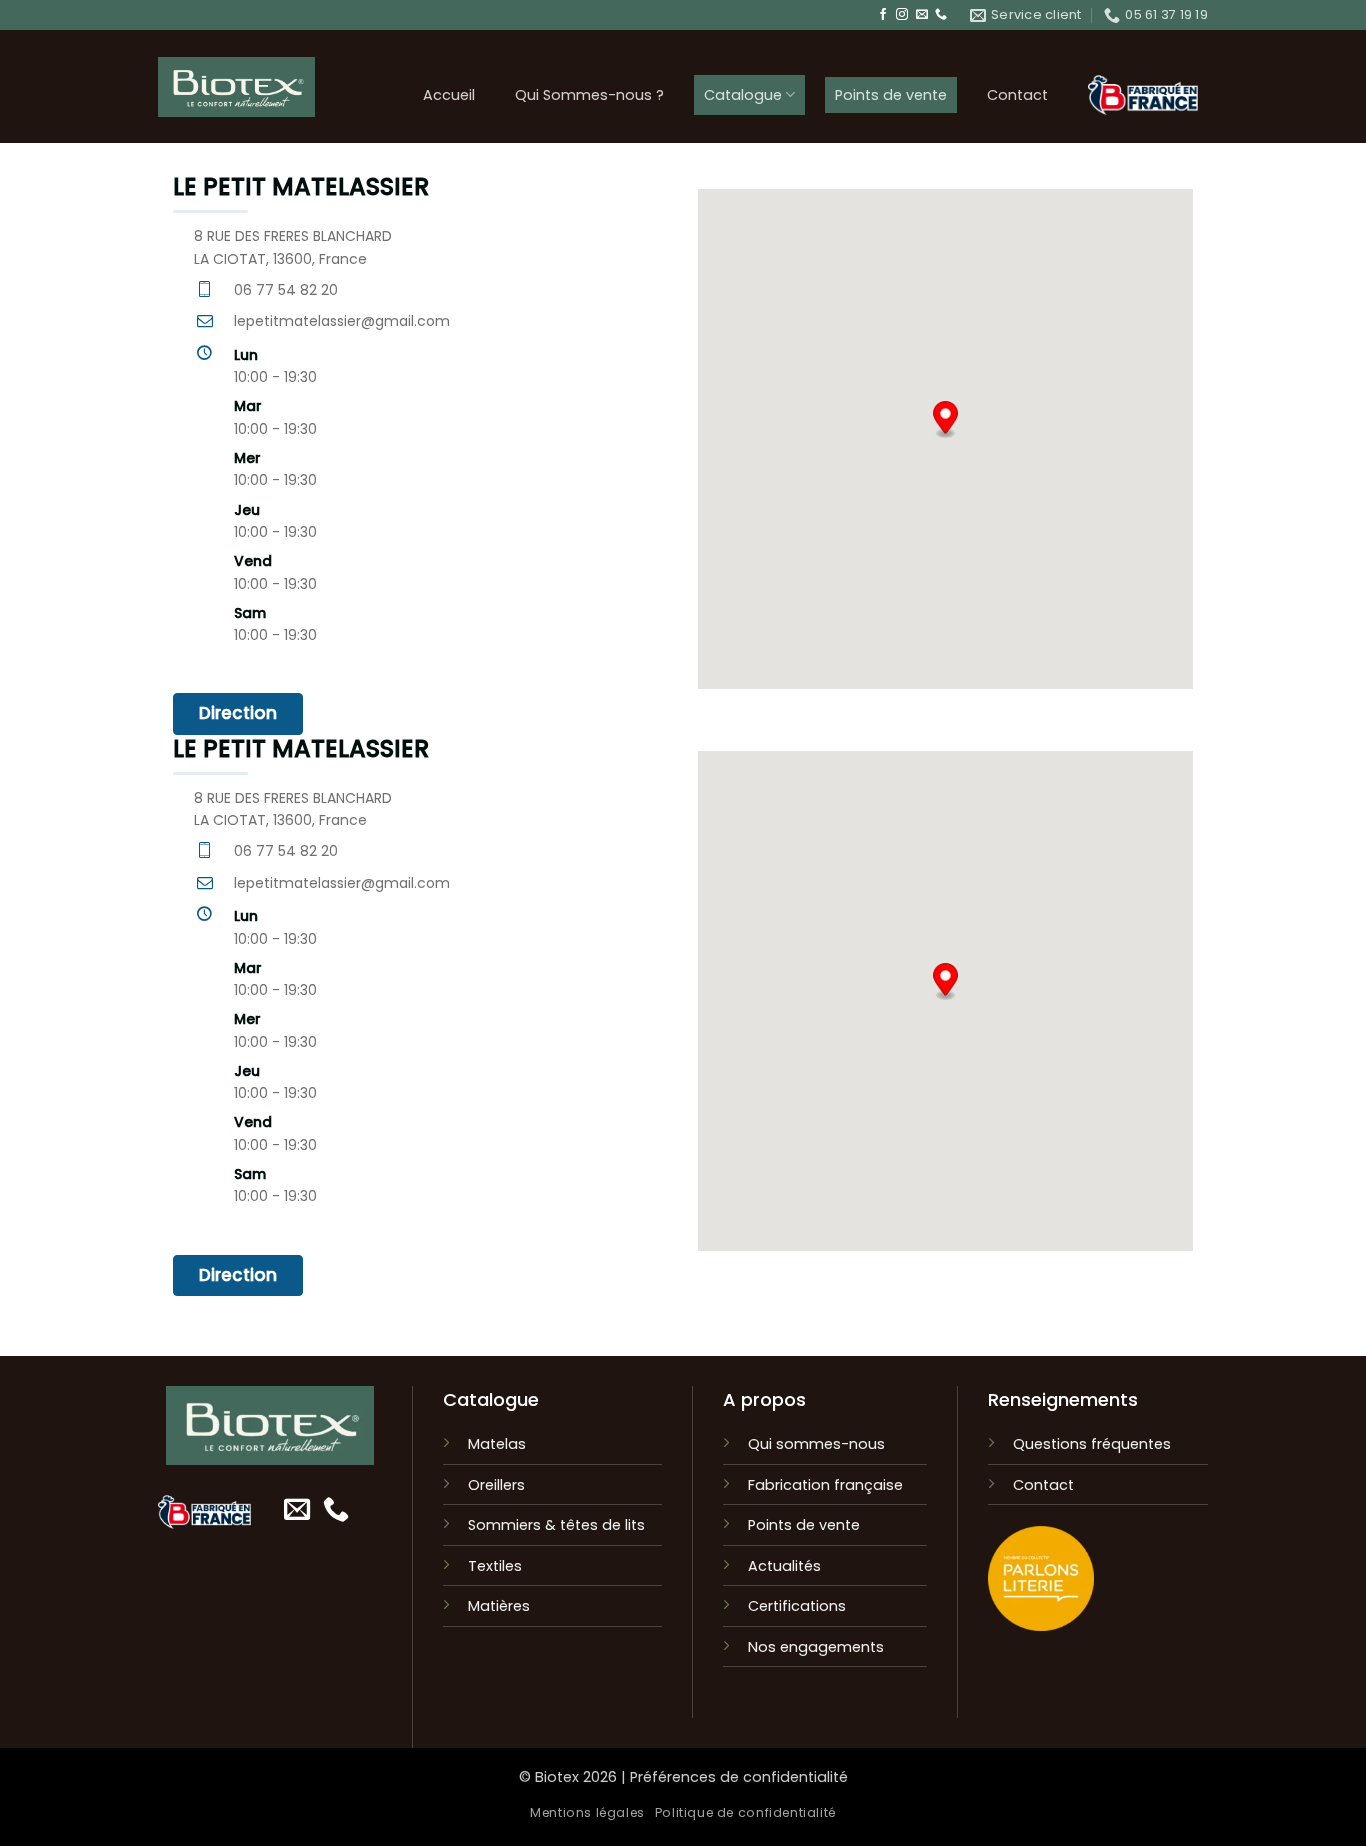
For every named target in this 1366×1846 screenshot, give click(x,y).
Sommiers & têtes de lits (556, 1525)
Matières (499, 1606)
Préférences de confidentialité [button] (739, 1777)
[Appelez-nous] (941, 15)
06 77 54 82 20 (286, 290)
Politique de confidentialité (745, 1812)
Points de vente (891, 95)
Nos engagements (816, 1647)
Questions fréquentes (1092, 1444)
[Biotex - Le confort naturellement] (236, 86)
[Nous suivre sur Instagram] (902, 15)
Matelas (497, 1444)
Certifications (797, 1606)
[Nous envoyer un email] (922, 15)
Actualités (784, 1566)
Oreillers (496, 1485)
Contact (1017, 95)
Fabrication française (825, 1485)
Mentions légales (587, 1812)
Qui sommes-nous (816, 1444)
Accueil (449, 95)
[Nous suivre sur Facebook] (883, 15)
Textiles (495, 1566)
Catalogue (743, 95)
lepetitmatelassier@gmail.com (342, 321)
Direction (238, 713)
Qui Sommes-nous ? (589, 95)
